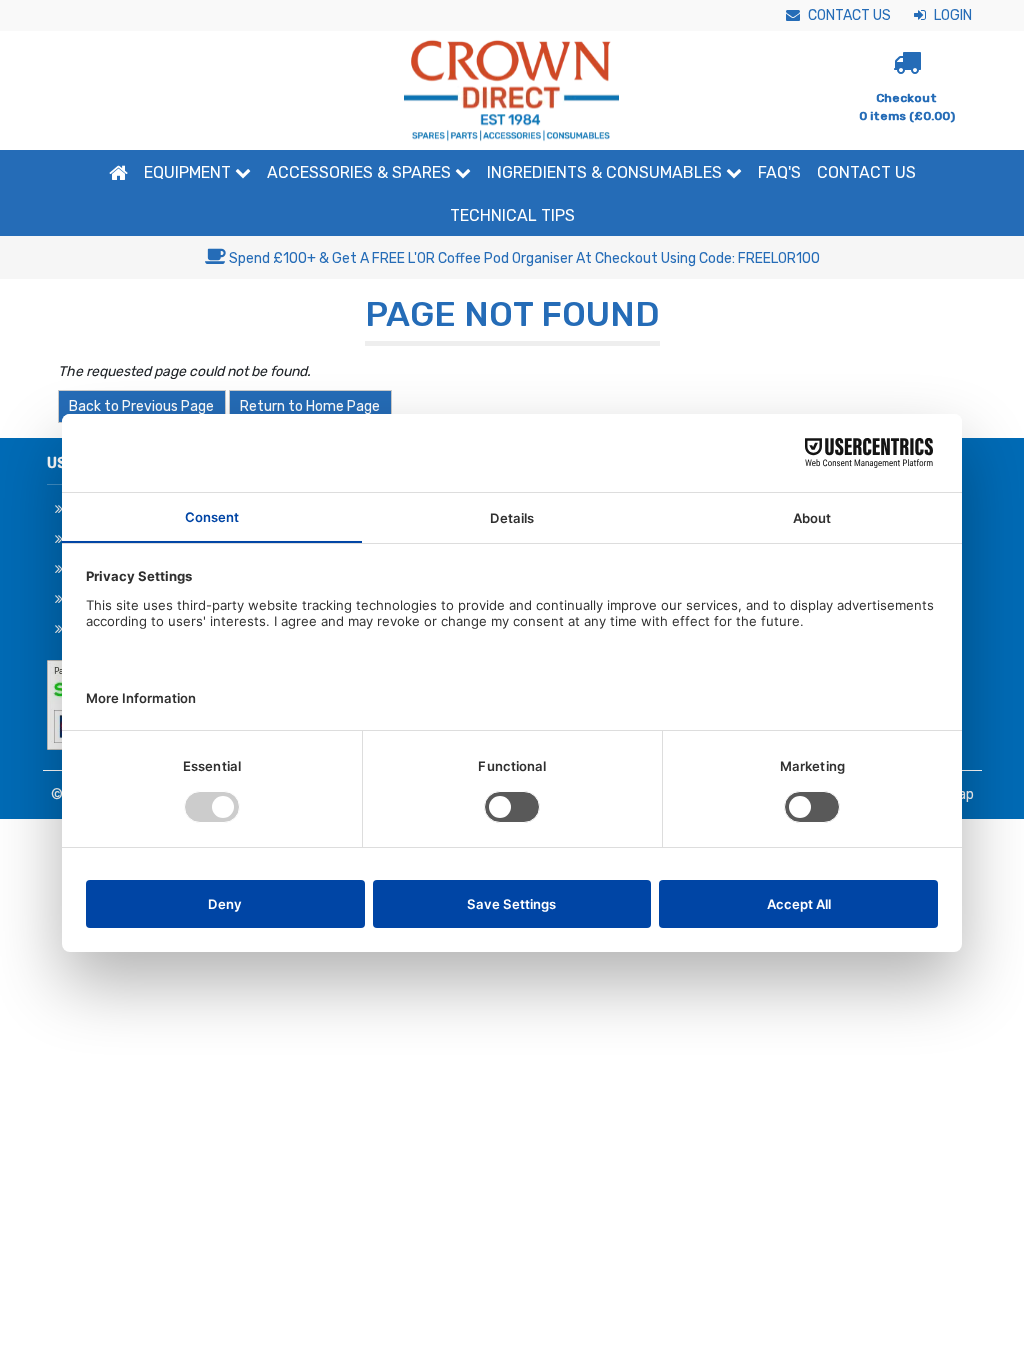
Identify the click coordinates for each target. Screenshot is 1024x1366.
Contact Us (848, 15)
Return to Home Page (310, 406)
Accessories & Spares (361, 172)
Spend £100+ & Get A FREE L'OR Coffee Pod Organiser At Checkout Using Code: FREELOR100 (523, 258)
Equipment (189, 172)
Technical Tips (512, 215)
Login (951, 15)
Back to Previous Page (141, 406)
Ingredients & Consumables (606, 172)
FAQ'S (779, 172)
